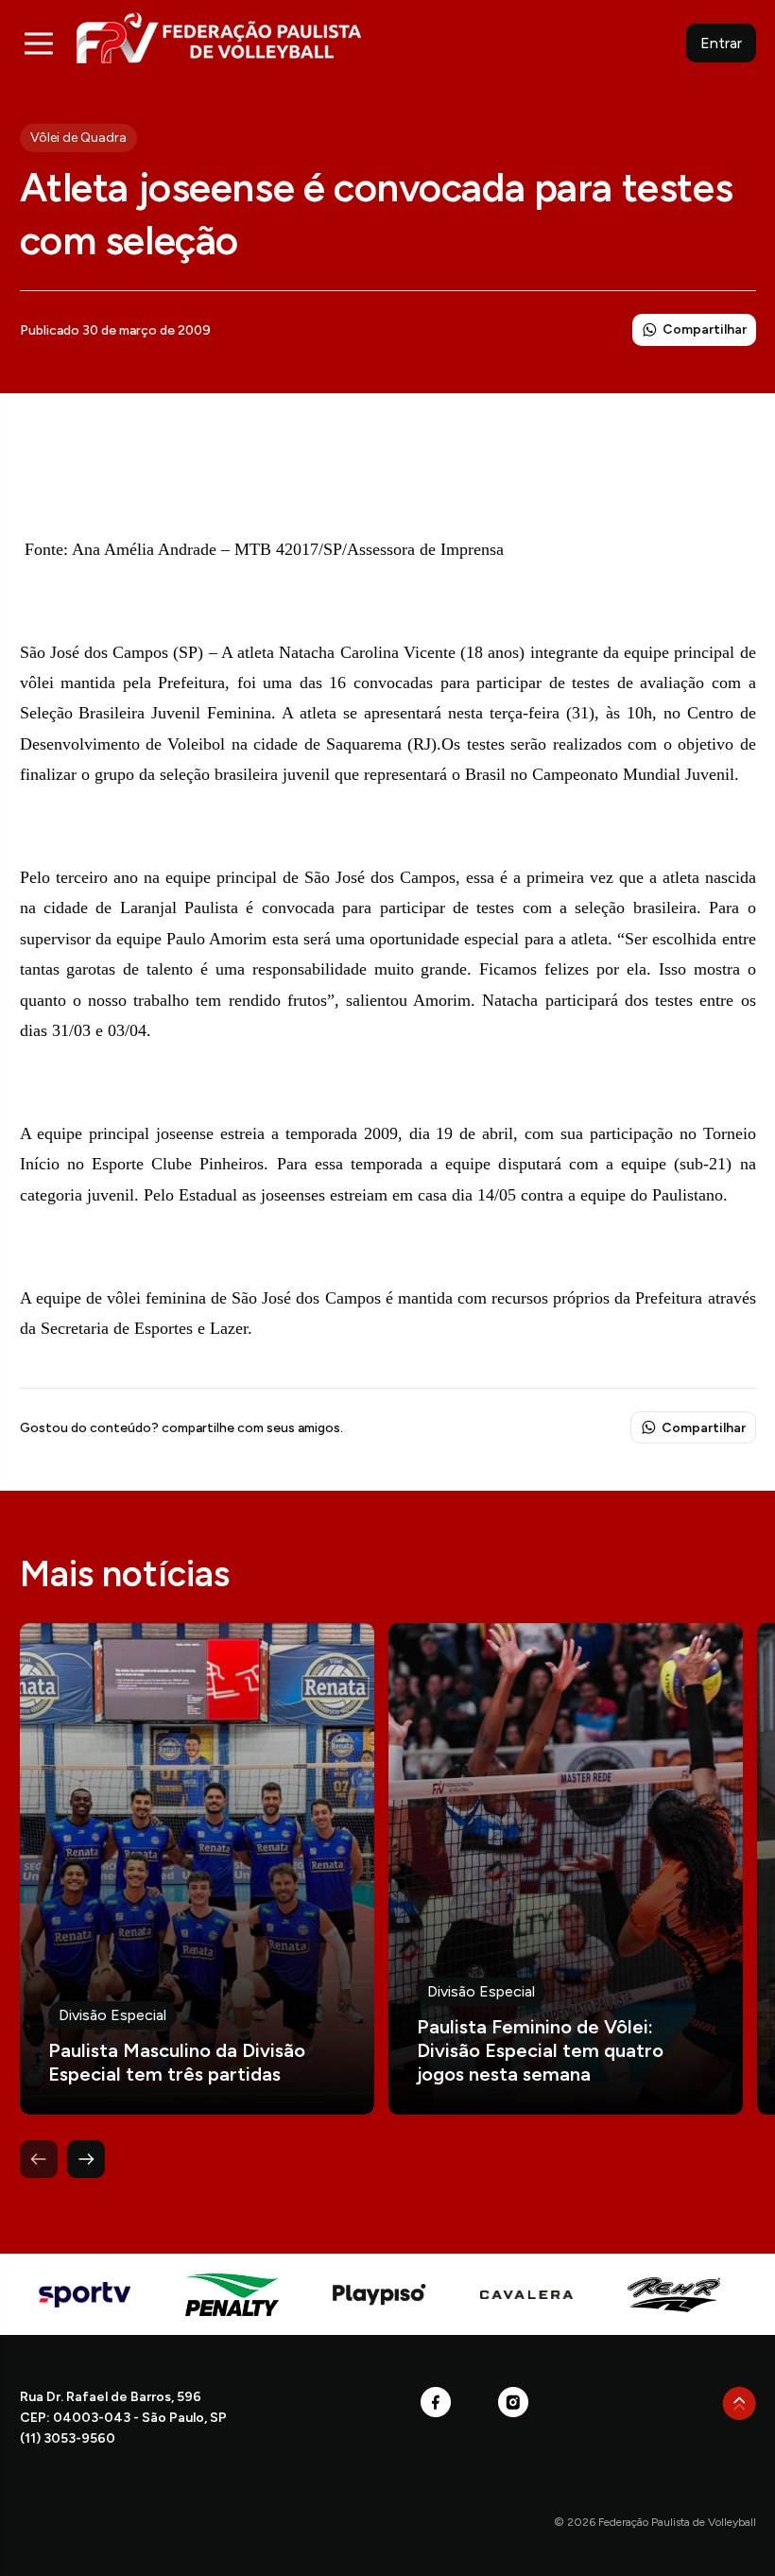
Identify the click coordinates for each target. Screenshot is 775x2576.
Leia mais (197, 1869)
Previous (39, 2159)
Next (86, 2159)
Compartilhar (705, 329)
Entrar (721, 43)
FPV (219, 37)
